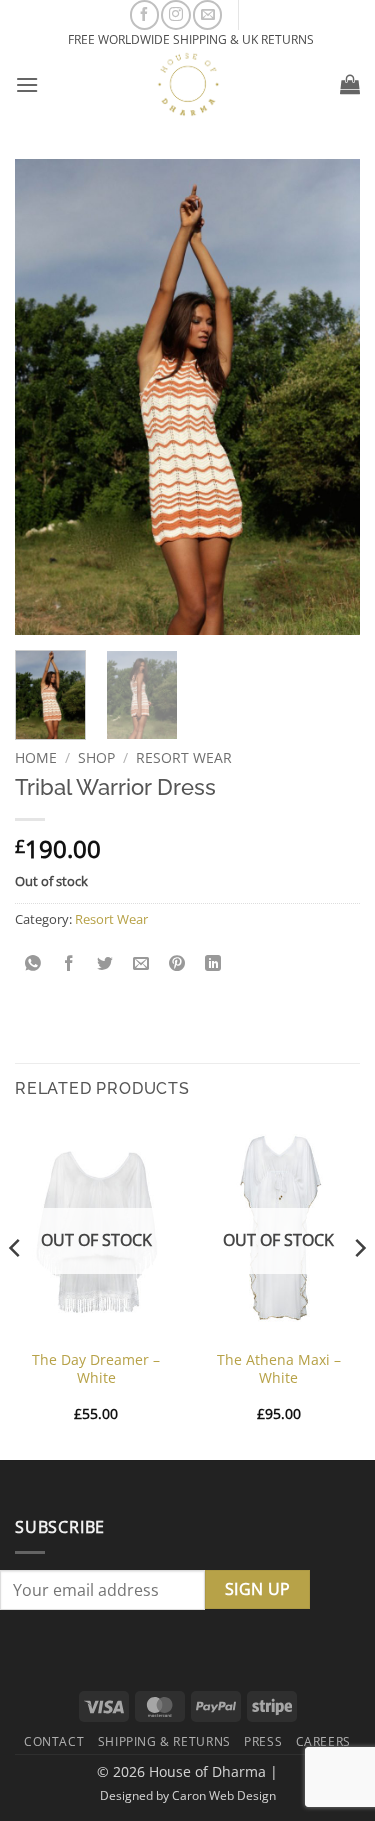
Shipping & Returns (164, 1741)
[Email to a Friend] (141, 963)
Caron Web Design (224, 1795)
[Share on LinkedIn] (213, 963)
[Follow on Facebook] (144, 14)
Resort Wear (184, 757)
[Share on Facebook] (69, 963)
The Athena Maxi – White (279, 1368)
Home (36, 757)
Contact (54, 1741)
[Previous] (16, 1288)
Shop (96, 757)
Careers (323, 1741)
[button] (27, 84)
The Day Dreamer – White (96, 1368)
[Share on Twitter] (105, 963)
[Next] (359, 1288)
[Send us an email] (207, 14)
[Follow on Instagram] (175, 14)
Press (263, 1741)
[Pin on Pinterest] (177, 963)
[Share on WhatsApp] (33, 963)
